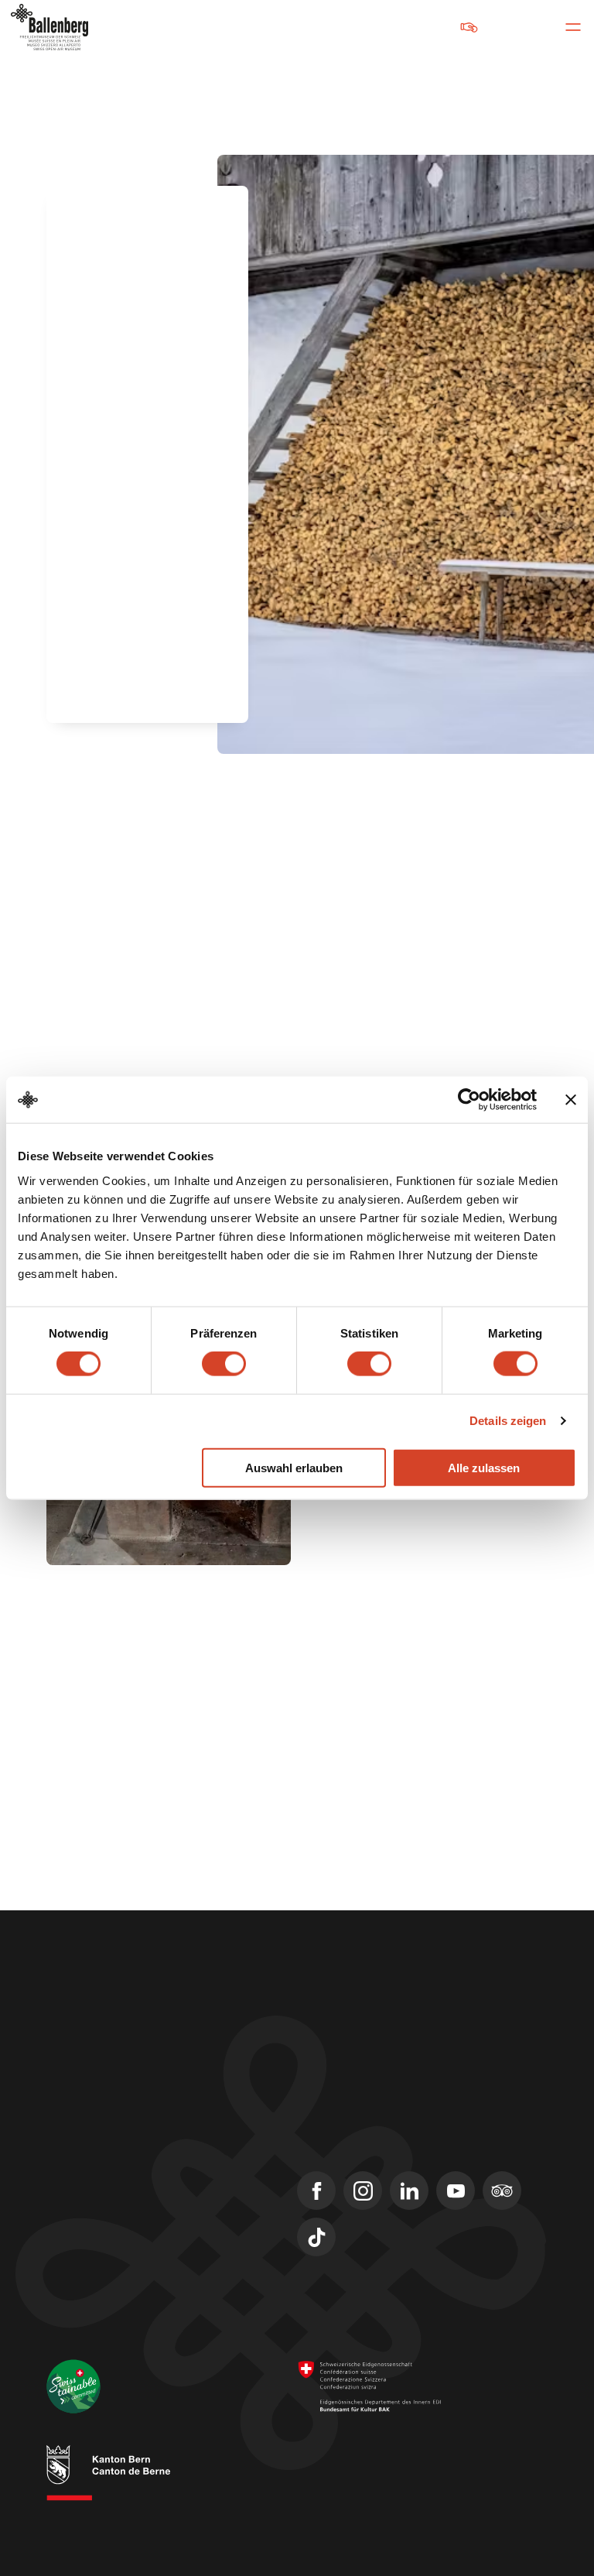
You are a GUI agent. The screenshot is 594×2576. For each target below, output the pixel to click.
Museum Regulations (341, 2521)
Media (63, 2205)
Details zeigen (508, 1421)
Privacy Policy (453, 2506)
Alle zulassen (484, 1467)
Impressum (321, 2491)
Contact (67, 2150)
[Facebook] (316, 2191)
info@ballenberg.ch (99, 2083)
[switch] (224, 1364)
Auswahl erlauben (294, 1467)
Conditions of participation (351, 2506)
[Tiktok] (316, 2237)
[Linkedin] (409, 2191)
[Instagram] (363, 2191)
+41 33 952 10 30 (90, 2063)
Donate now (422, 27)
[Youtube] (456, 2191)
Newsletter (77, 2177)
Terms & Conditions (405, 2491)
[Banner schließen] (571, 1100)
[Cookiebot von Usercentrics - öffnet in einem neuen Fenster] (469, 1100)
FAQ (57, 2233)
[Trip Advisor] (502, 2191)
